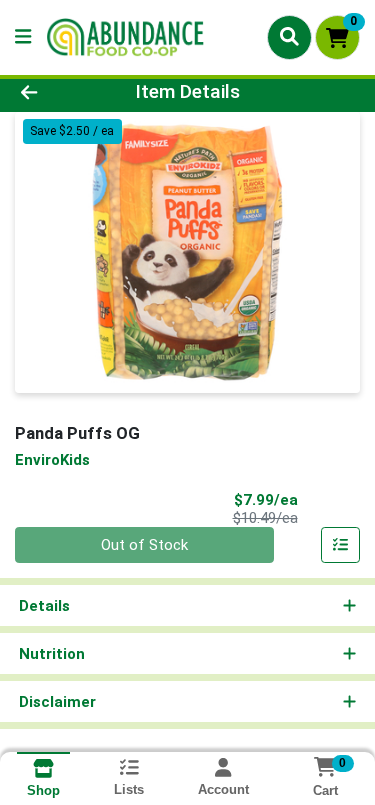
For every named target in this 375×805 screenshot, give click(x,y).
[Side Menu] (23, 37)
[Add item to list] (341, 545)
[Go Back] (58, 92)
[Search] (289, 37)
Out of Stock (144, 545)
